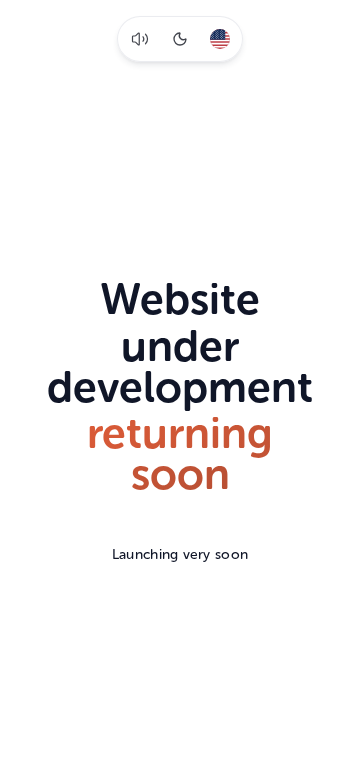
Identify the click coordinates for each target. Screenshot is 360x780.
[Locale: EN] (220, 39)
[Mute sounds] (140, 39)
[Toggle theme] (180, 39)
